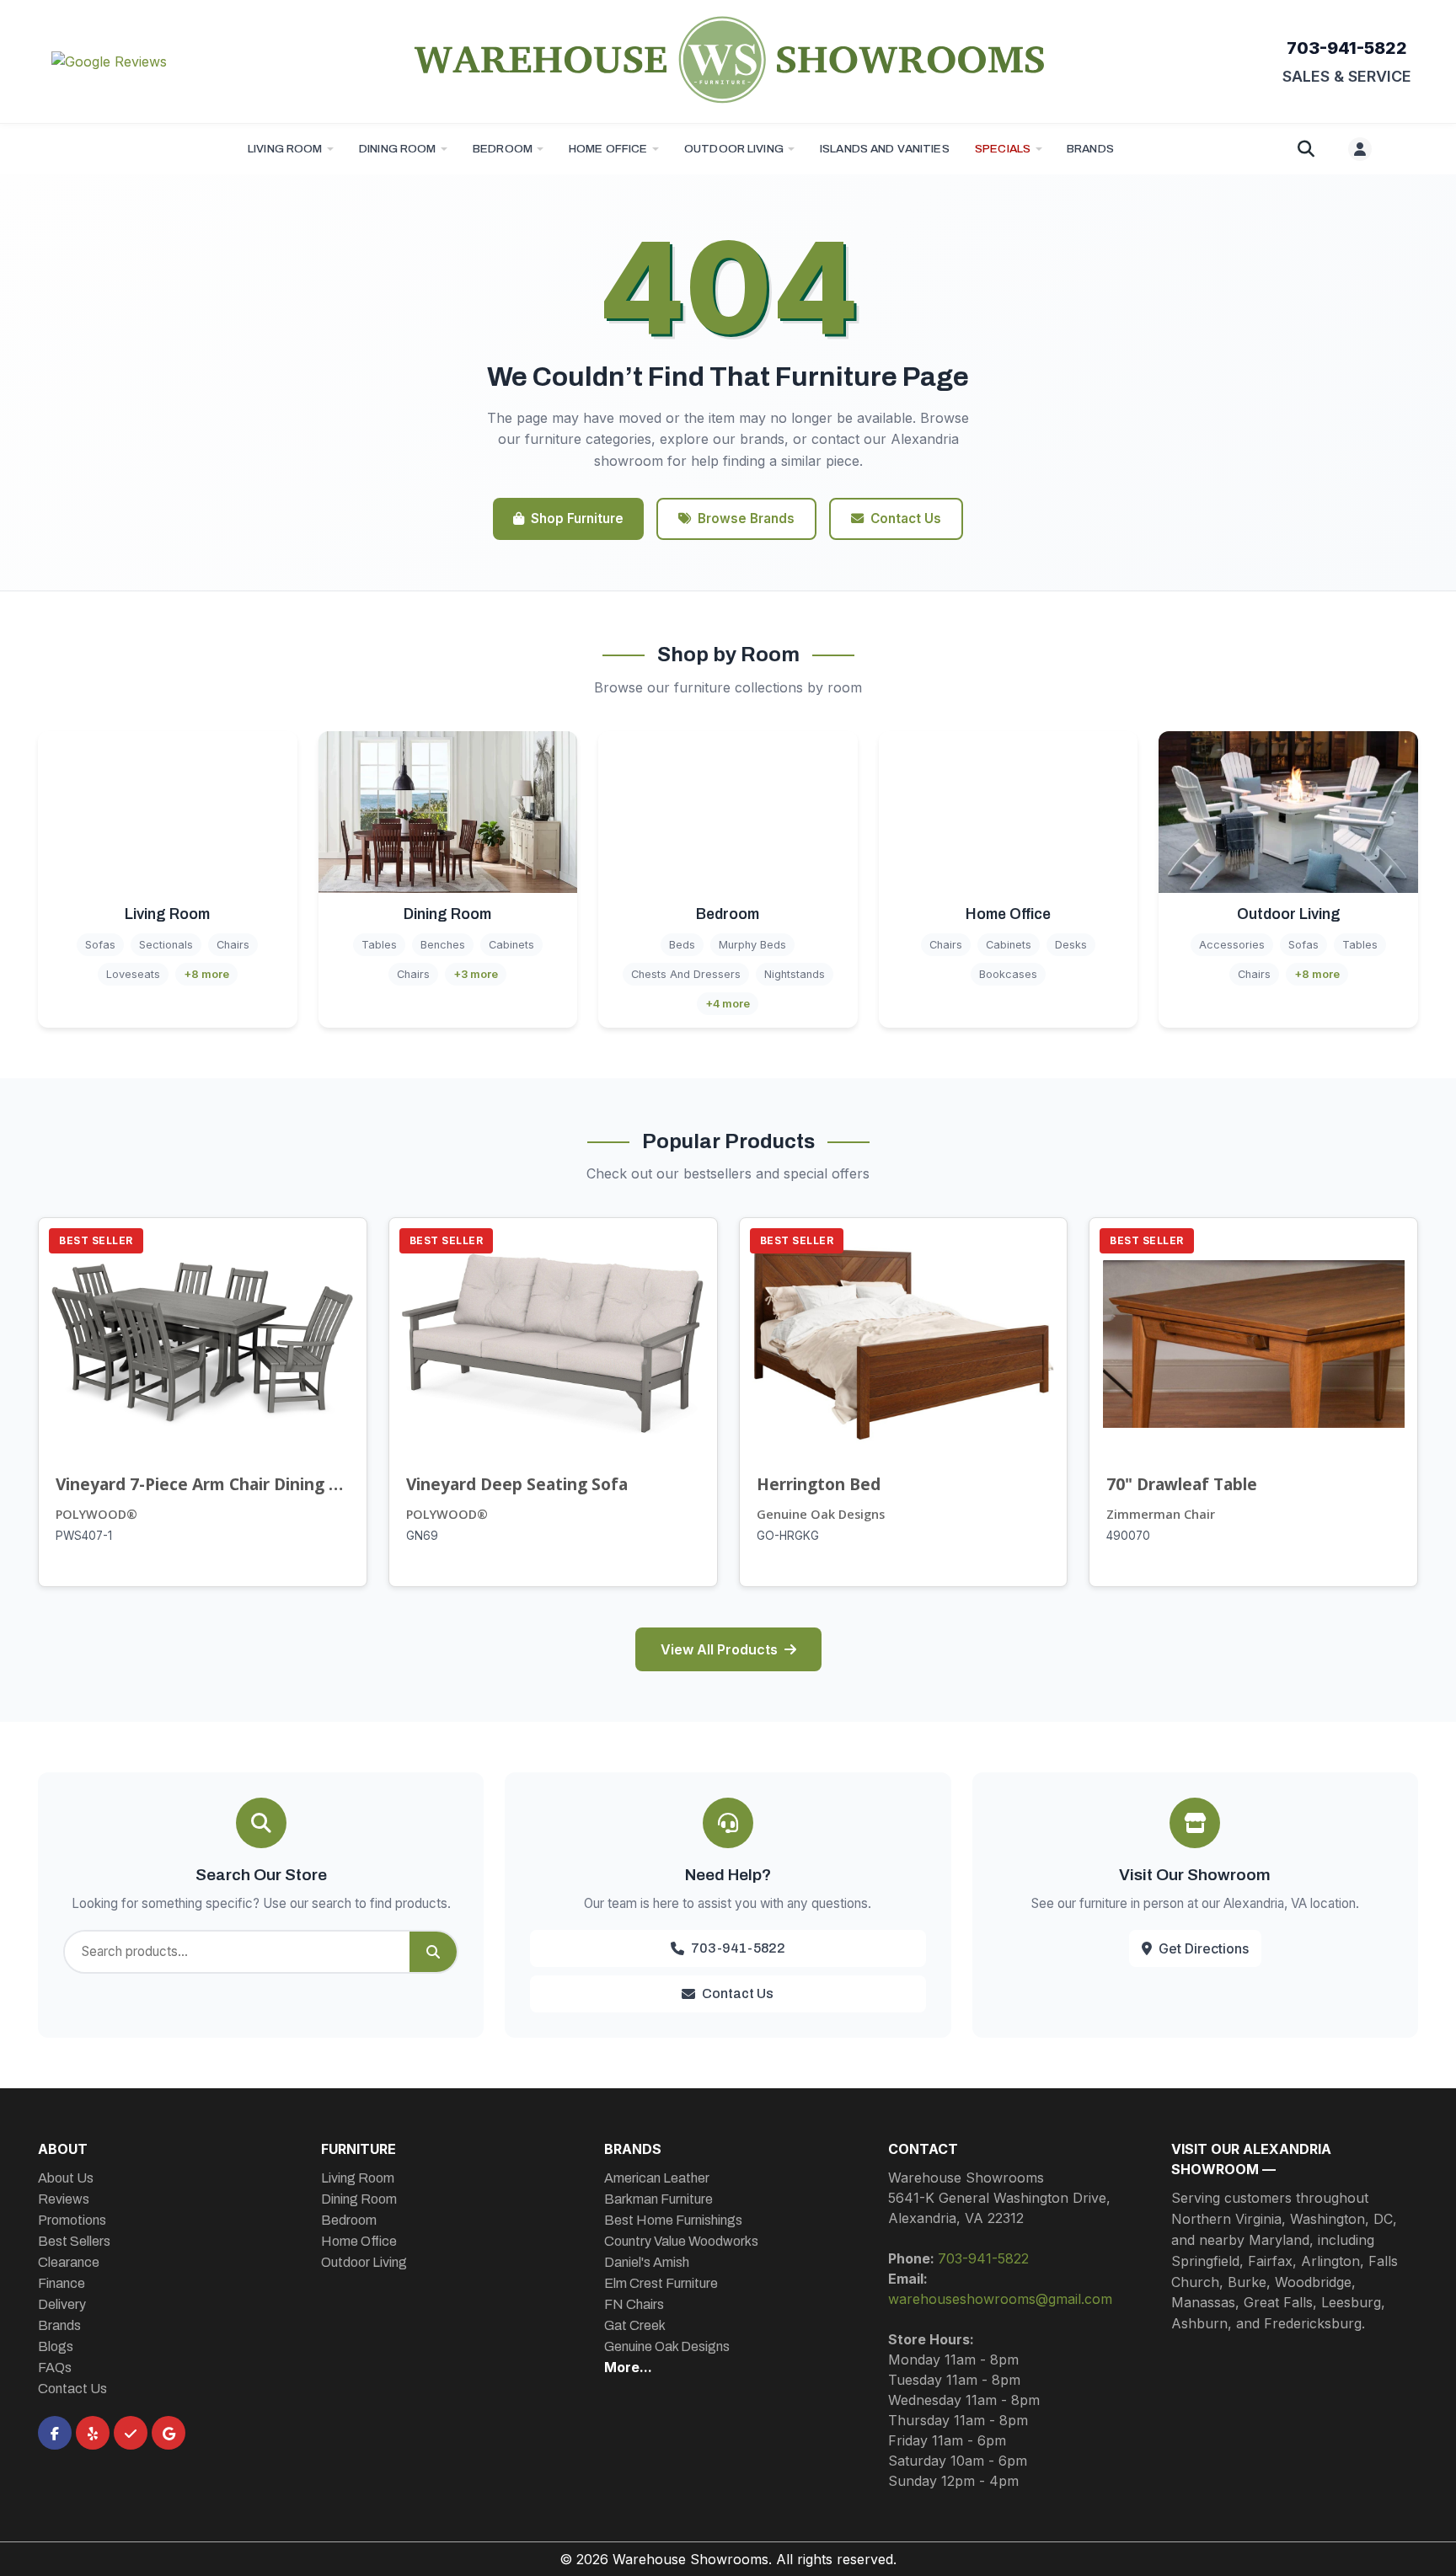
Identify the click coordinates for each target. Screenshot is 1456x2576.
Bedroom (503, 149)
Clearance (69, 2262)
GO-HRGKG (788, 1536)
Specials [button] (1003, 149)
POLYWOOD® (96, 1514)
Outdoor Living (734, 149)
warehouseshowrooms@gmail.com (1000, 2299)
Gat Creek (635, 2325)
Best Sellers (74, 2241)
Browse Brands (746, 518)
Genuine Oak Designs (821, 1514)
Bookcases (1008, 974)
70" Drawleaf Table (1182, 1484)
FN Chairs (634, 2304)
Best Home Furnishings (673, 2220)
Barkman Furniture (658, 2199)
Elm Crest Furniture (661, 2283)
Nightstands (795, 974)
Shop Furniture (577, 518)
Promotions (72, 2220)
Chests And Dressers (686, 974)
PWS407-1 (84, 1536)
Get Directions (1204, 1948)
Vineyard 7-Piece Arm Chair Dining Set (203, 1484)
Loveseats (133, 974)
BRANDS (1090, 149)
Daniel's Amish (647, 2262)
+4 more (728, 1004)
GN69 (422, 1536)
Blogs (56, 2346)
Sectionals (166, 945)
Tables (379, 945)
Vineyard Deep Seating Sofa (517, 1484)
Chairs (233, 945)
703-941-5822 (1347, 48)
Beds (682, 945)
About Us (66, 2178)
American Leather (657, 2178)
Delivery (62, 2304)
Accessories (1232, 945)
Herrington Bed (819, 1484)
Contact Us (906, 518)
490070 (1128, 1536)
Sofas (100, 945)
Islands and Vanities (885, 149)
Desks (1071, 945)
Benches (443, 945)
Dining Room (398, 149)
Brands (59, 2325)
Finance (62, 2283)
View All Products (719, 1649)
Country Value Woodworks (681, 2241)
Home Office (608, 149)
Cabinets (511, 945)
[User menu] (1360, 149)
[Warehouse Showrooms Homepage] (728, 59)
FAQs (55, 2368)
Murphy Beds (752, 945)
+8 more (206, 974)
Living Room (285, 149)
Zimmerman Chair (1161, 1514)
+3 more (476, 974)
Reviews (64, 2199)
